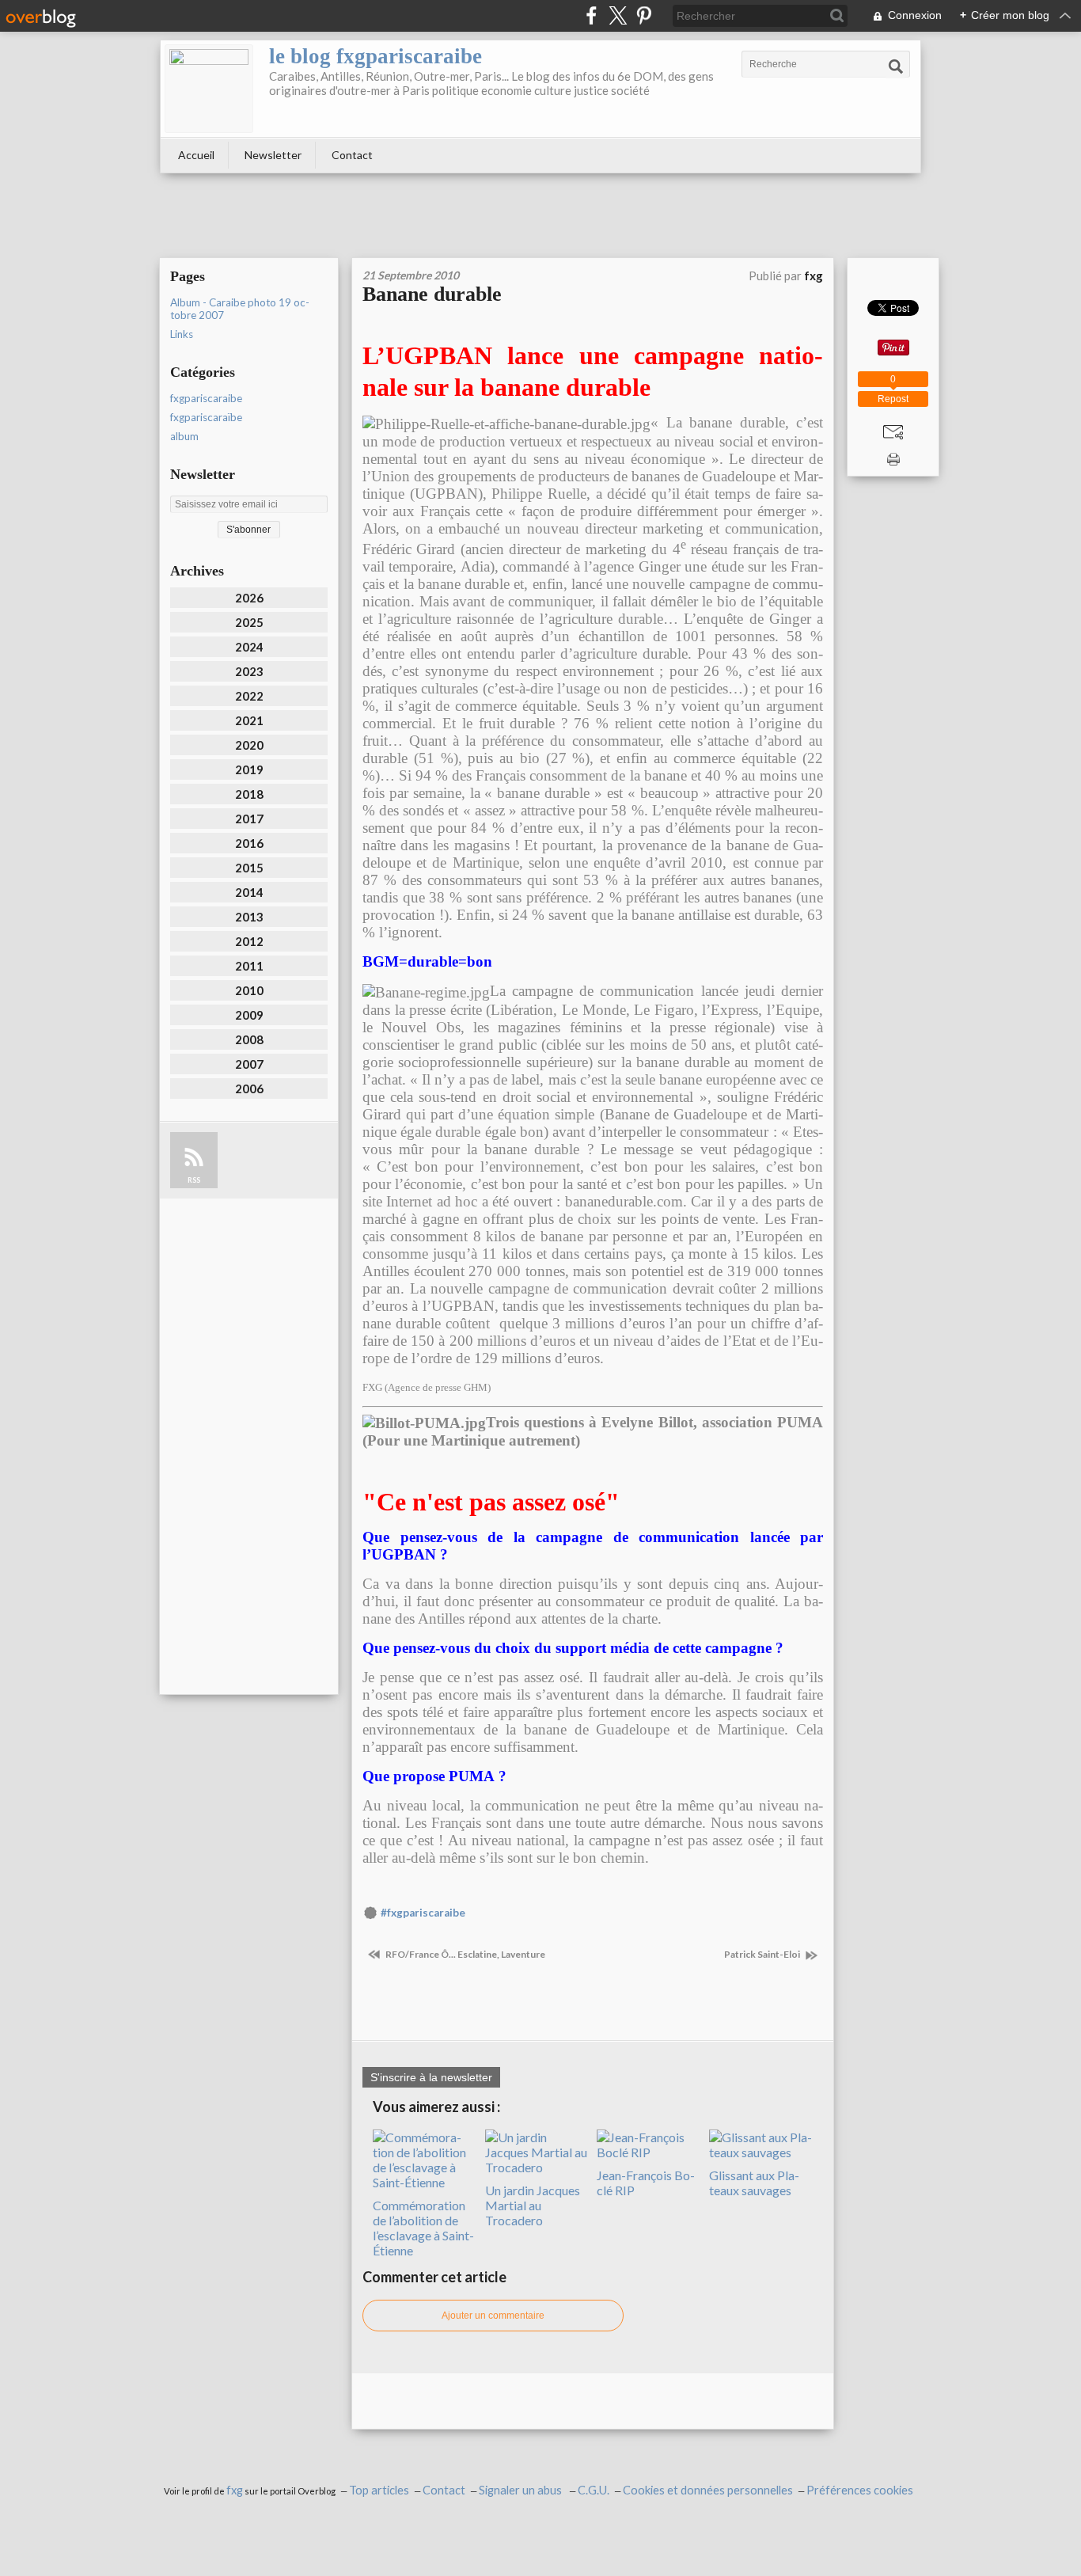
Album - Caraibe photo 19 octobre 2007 (240, 309)
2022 (249, 696)
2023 (249, 671)
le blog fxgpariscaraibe (376, 56)
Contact (352, 155)
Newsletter (273, 155)
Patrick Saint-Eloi (763, 1954)
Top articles (379, 2490)
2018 (249, 794)
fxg (235, 2490)
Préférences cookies (860, 2490)
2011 (249, 966)
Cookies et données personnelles (708, 2490)
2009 (249, 1015)
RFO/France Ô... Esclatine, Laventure (465, 1954)
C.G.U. (594, 2490)
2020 (249, 745)
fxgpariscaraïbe (206, 417)
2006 (249, 1089)
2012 (249, 941)
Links (182, 334)
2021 (249, 720)
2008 (249, 1039)
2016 (249, 843)
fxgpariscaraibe (206, 398)
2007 (249, 1064)
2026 (249, 598)
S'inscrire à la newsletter (431, 2077)
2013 (249, 917)
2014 (249, 892)
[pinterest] (644, 15)
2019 (249, 769)
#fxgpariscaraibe (423, 1913)
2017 (249, 819)
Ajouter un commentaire (493, 2316)
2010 (249, 990)
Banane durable (432, 294)
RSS (194, 1180)
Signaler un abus (522, 2490)
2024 (249, 647)
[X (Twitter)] (618, 15)
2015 (249, 868)
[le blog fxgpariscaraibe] (209, 89)
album (184, 436)
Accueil (196, 155)
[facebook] (592, 15)
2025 (249, 622)
